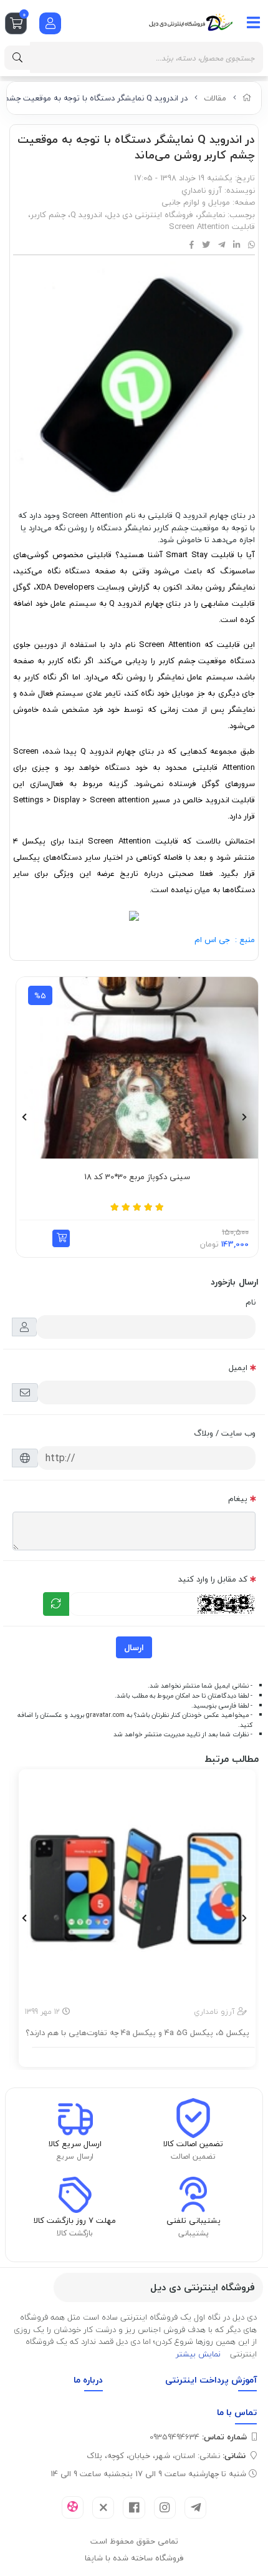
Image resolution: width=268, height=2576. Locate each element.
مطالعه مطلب (144, 2055)
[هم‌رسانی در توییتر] (206, 245)
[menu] (254, 22)
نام (251, 1302)
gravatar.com (105, 1715)
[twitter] (103, 2508)
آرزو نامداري (202, 190)
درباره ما (88, 2380)
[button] (42, 1238)
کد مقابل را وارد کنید (213, 1579)
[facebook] (134, 2508)
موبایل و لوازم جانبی (196, 202)
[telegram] (195, 2508)
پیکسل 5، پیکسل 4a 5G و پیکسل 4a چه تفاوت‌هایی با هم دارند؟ (137, 2033)
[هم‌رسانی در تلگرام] (222, 245)
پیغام (238, 1499)
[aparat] (73, 2507)
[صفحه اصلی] (247, 98)
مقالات (215, 98)
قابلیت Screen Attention (212, 226)
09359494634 (198, 2437)
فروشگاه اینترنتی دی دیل (150, 215)
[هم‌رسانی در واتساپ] (251, 245)
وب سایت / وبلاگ (225, 1433)
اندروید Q (86, 215)
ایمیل (238, 1368)
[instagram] (165, 2508)
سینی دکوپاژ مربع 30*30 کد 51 (118, 1177)
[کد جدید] (56, 1604)
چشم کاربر (48, 215)
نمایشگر (212, 215)
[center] (17, 58)
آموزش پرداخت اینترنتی (211, 2380)
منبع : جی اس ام (225, 940)
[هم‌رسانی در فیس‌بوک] (192, 245)
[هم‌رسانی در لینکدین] (237, 245)
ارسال (134, 1647)
